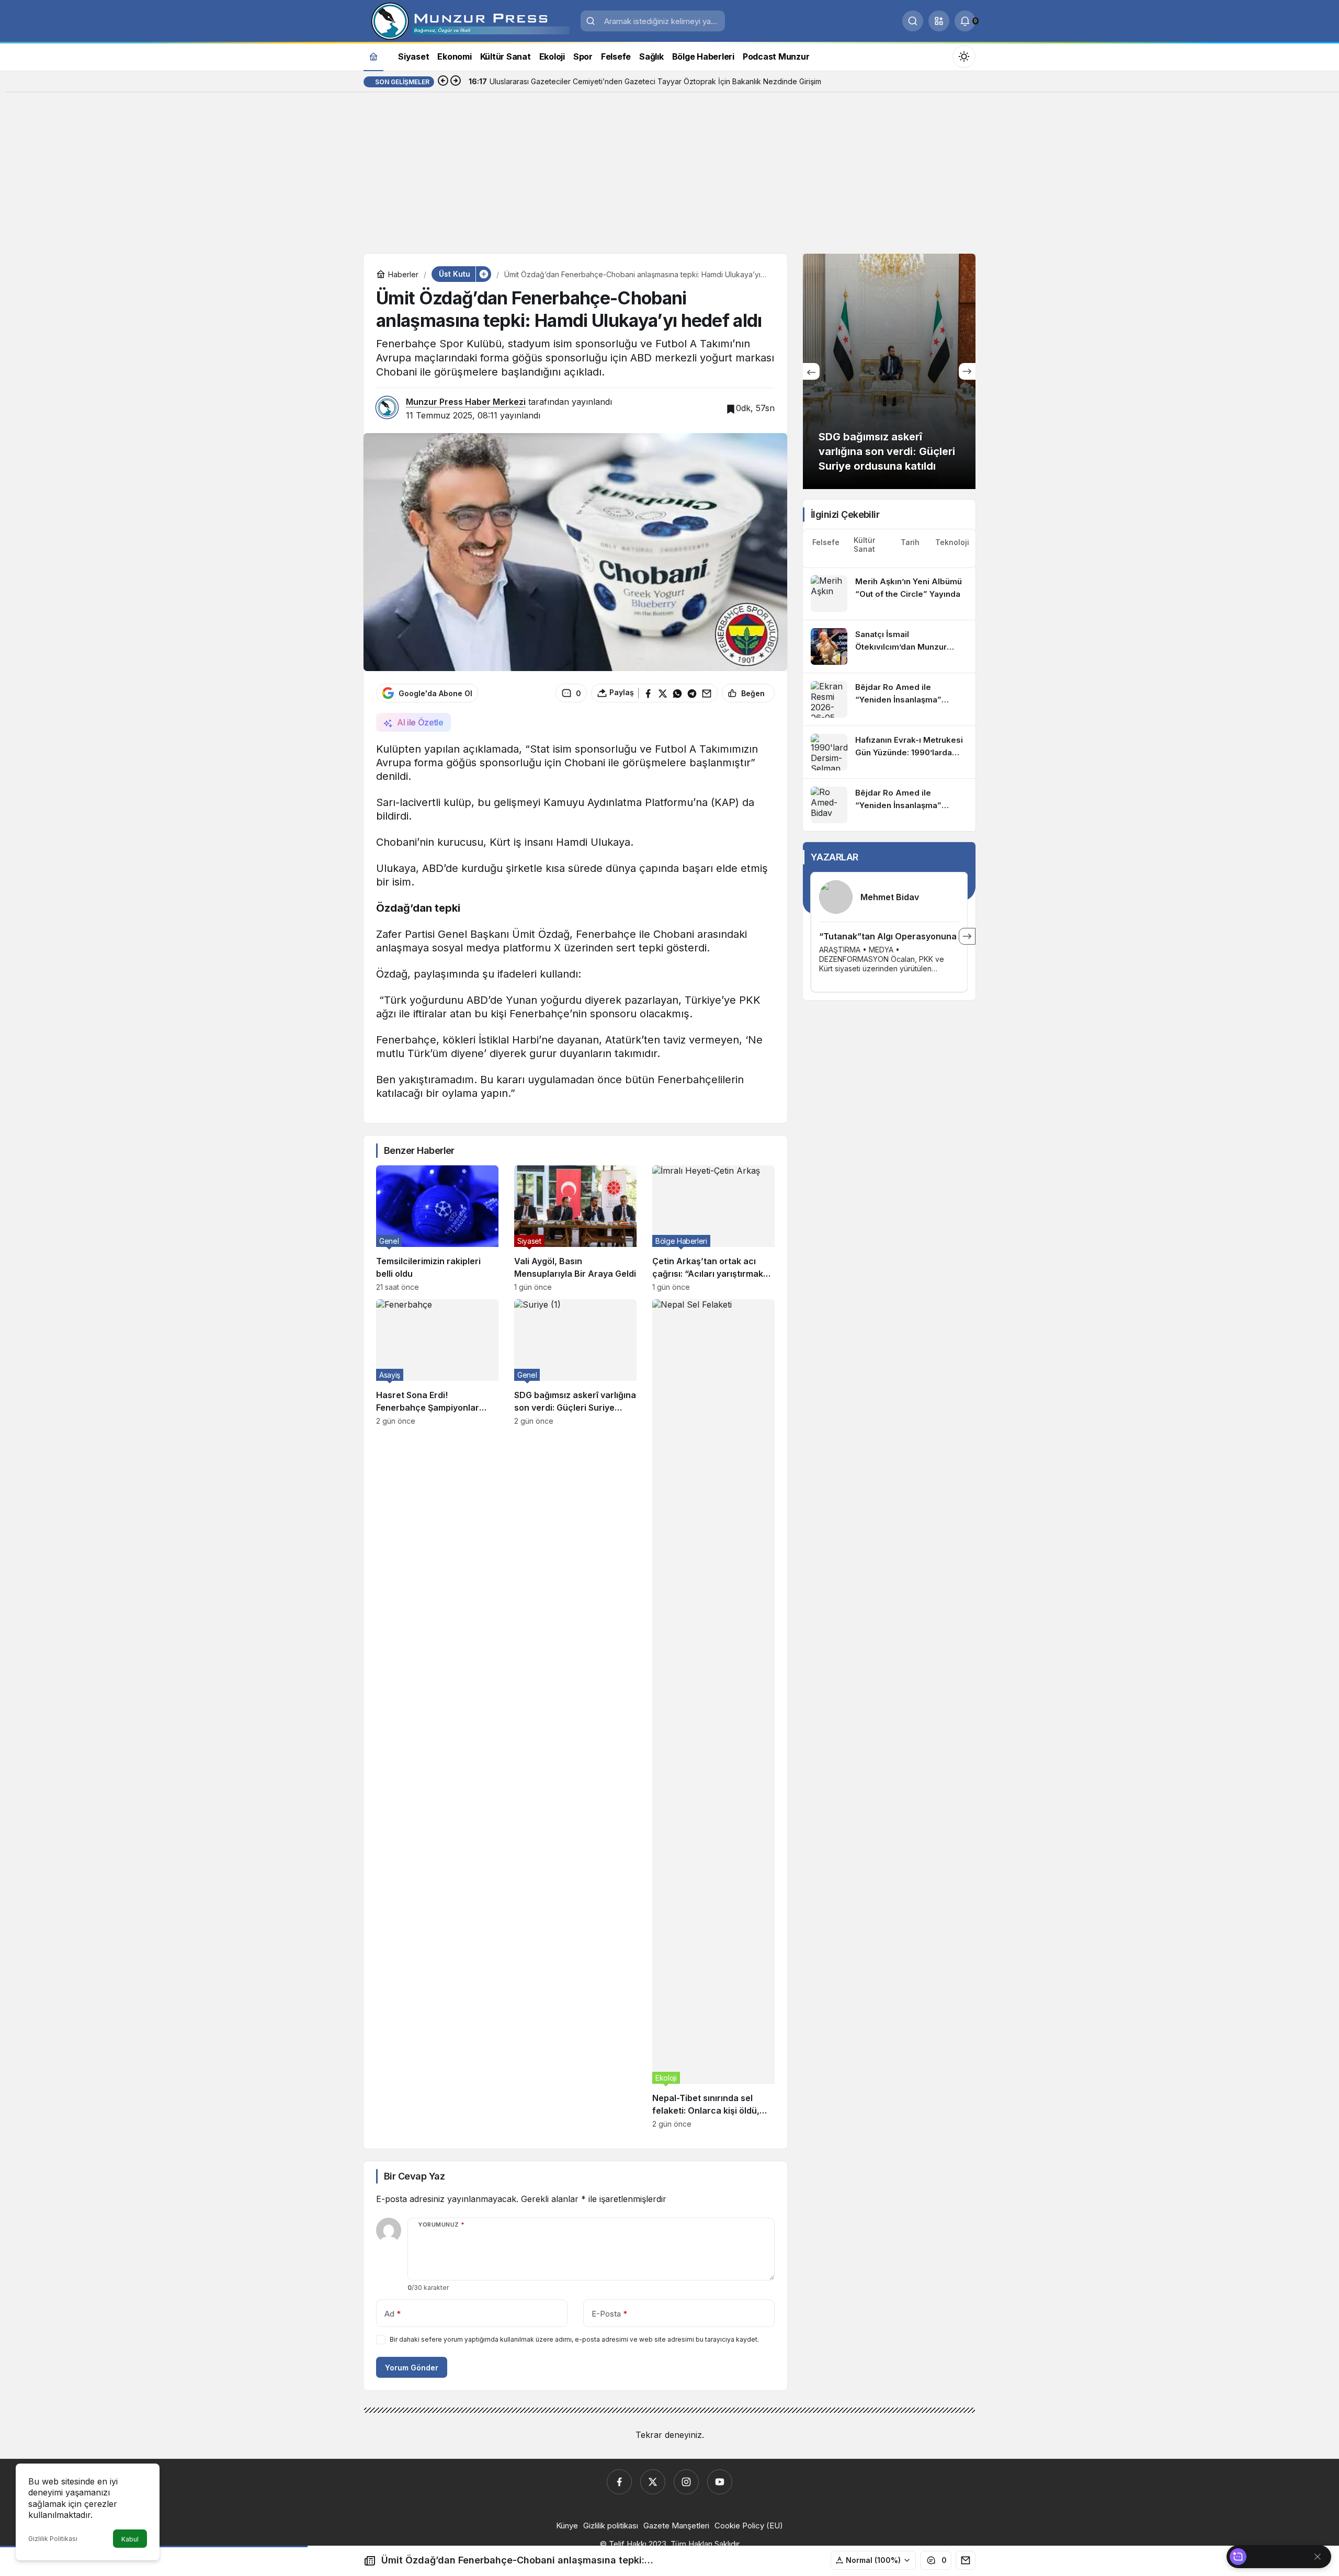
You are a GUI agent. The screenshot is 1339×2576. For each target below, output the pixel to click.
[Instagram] (686, 2482)
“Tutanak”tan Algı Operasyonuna (888, 936)
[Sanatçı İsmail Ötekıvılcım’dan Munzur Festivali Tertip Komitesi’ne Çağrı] (889, 646)
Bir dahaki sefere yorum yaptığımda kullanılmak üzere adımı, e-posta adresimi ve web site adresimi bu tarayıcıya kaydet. (574, 2339)
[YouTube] (720, 2482)
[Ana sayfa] (373, 56)
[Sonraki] (456, 82)
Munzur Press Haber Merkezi (466, 402)
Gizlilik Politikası (53, 2539)
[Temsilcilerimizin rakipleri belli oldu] (437, 1228)
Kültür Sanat (864, 544)
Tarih (910, 542)
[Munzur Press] (468, 20)
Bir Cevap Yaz (414, 2176)
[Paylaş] (966, 2560)
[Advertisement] (669, 175)
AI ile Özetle (420, 722)
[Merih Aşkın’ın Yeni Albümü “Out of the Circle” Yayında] (889, 594)
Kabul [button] (130, 2539)
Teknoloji (952, 542)
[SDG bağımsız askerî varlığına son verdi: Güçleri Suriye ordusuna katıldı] (575, 1714)
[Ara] (913, 21)
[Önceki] (443, 82)
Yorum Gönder (412, 2368)
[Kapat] (1318, 2557)
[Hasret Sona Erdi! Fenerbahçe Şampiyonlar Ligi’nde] (437, 1714)
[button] (939, 21)
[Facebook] (619, 2482)
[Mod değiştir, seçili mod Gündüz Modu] (964, 56)
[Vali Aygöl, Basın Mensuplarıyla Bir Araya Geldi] (575, 1228)
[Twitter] (653, 2482)
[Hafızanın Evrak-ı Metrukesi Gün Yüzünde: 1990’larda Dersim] (889, 752)
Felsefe (826, 542)
